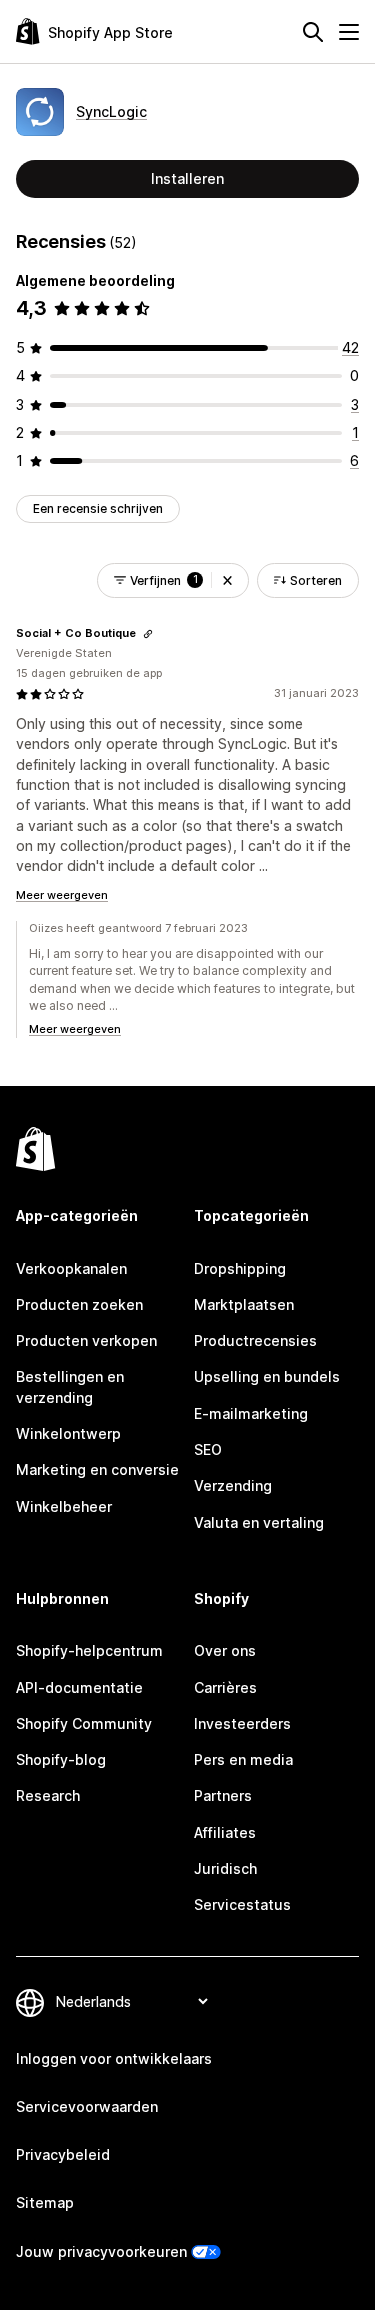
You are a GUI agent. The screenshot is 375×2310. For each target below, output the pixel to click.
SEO (208, 1449)
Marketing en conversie (97, 1469)
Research (48, 1795)
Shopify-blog (61, 1759)
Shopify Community (84, 1723)
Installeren (187, 178)
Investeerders (242, 1723)
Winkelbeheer (64, 1506)
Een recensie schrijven (98, 508)
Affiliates (225, 1832)
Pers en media (243, 1759)
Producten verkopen (86, 1340)
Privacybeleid (63, 2154)
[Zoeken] (313, 32)
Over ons (225, 1650)
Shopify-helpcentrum (89, 1650)
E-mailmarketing (251, 1413)
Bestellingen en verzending (70, 1386)
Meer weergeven (62, 895)
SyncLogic (111, 111)
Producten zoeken (79, 1304)
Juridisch (225, 1868)
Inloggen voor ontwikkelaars (114, 2058)
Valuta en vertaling (259, 1522)
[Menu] (349, 32)
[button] (227, 580)
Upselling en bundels (267, 1376)
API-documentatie (79, 1687)
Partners (223, 1795)
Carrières (225, 1687)
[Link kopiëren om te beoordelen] (148, 634)
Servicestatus (242, 1904)
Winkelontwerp (68, 1433)
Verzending (233, 1485)
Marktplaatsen (244, 1304)
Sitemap (45, 2202)
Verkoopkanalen (71, 1268)
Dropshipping (240, 1268)
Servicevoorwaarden (87, 2106)
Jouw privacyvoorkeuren (101, 2251)
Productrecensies (255, 1340)
